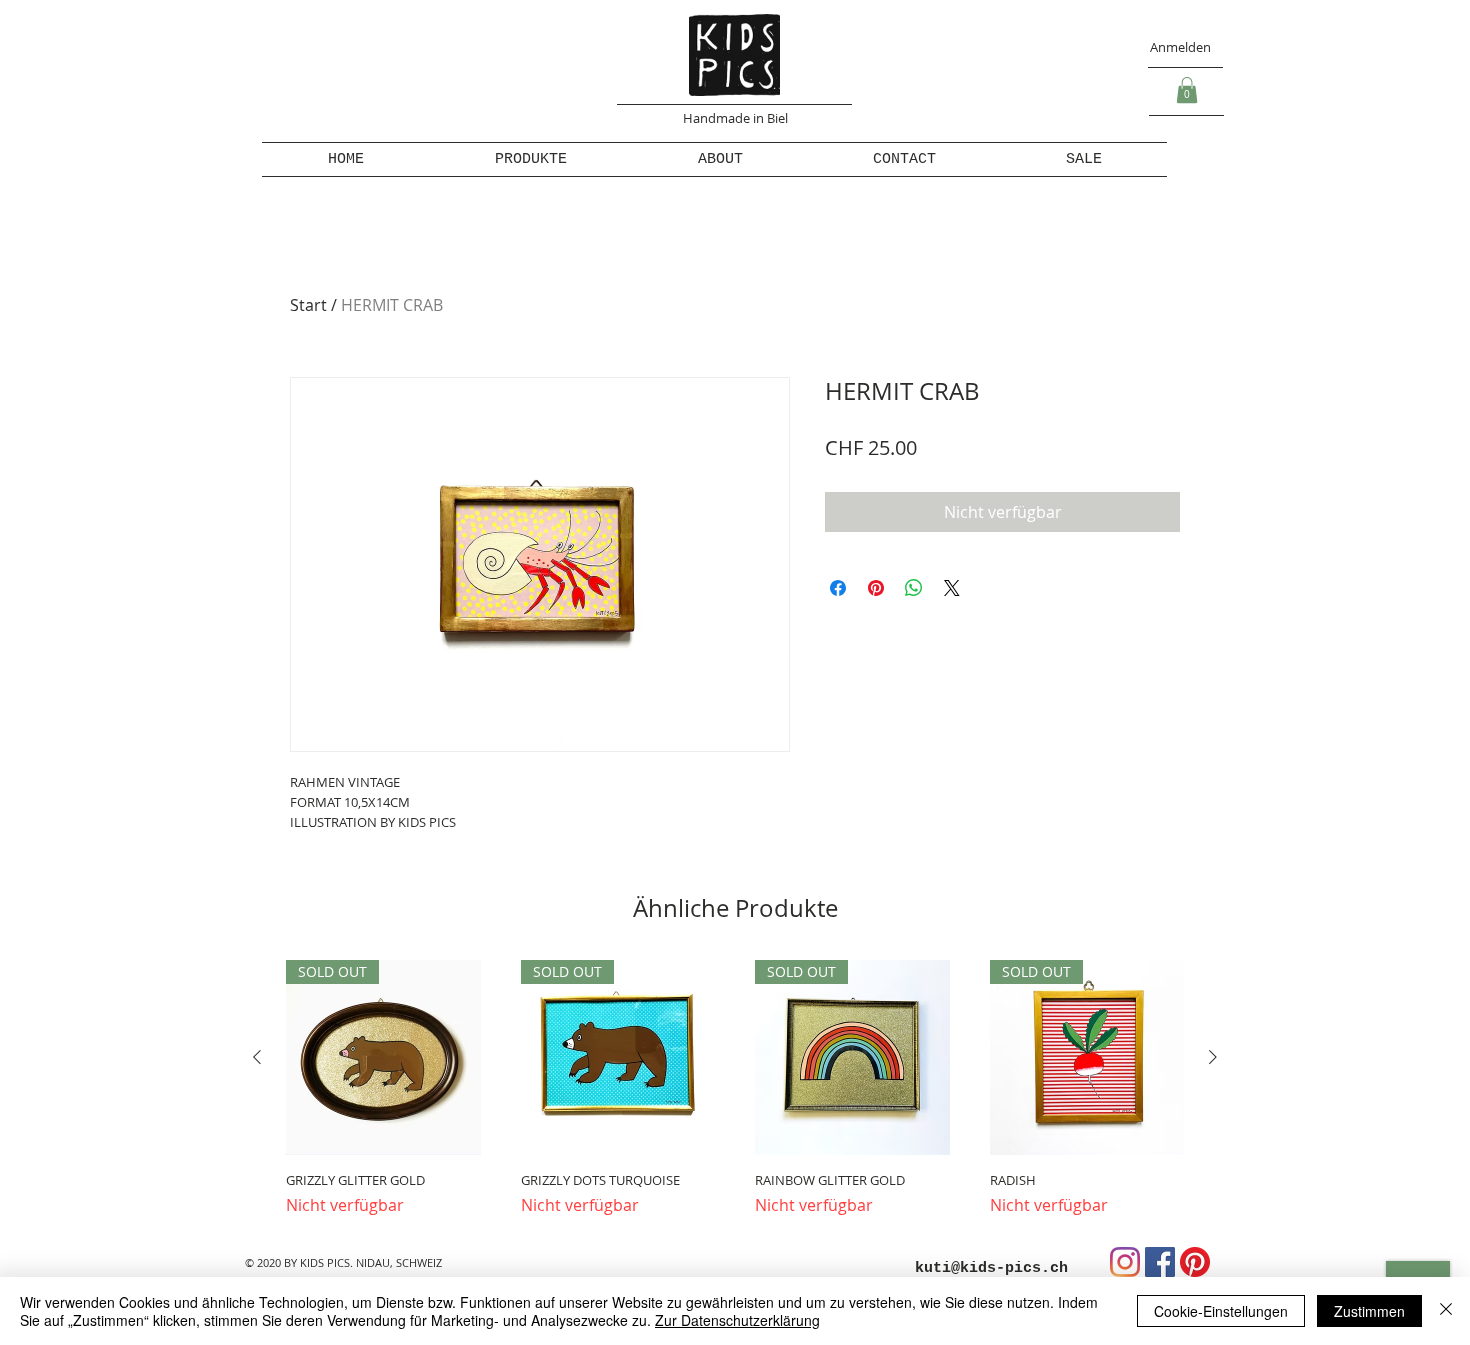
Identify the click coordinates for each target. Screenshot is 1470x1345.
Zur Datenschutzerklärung (737, 1320)
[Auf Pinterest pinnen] (876, 588)
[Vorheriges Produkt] (257, 1057)
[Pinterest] (1195, 1262)
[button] (1187, 90)
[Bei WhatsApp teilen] (914, 588)
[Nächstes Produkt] (1213, 1057)
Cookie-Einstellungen (1221, 1311)
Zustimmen (1369, 1311)
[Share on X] (952, 588)
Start (308, 305)
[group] (735, 1088)
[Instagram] (1125, 1262)
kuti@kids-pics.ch (991, 1268)
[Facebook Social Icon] (1160, 1262)
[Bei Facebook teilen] (838, 588)
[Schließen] (1446, 1311)
